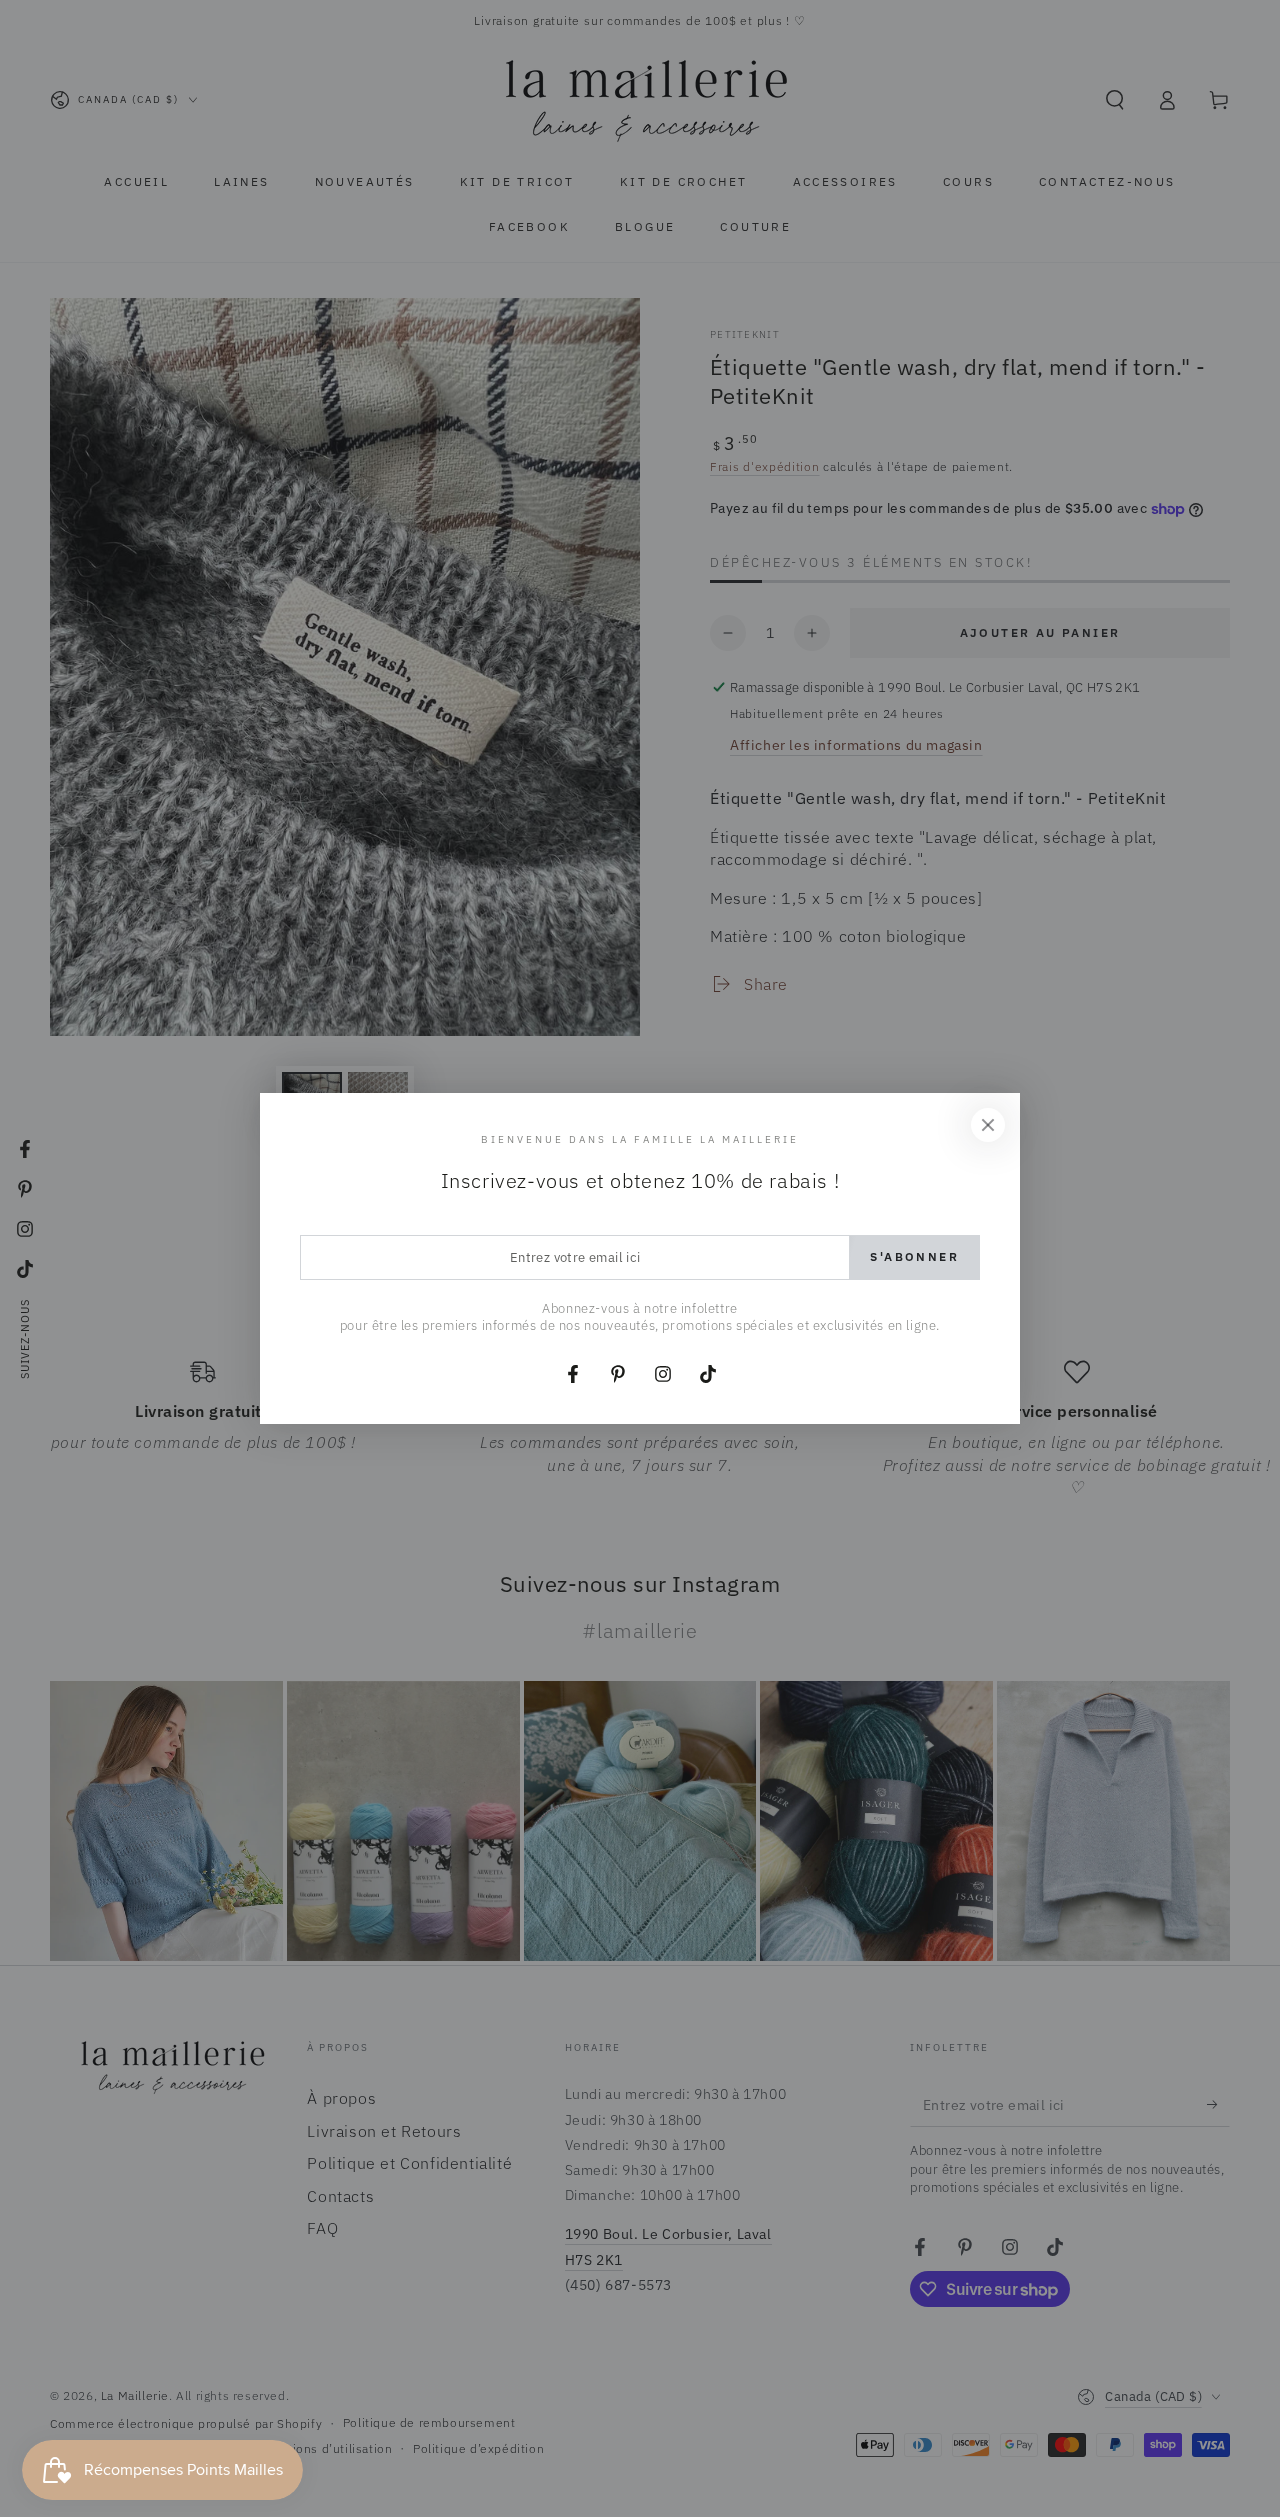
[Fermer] (988, 1125)
